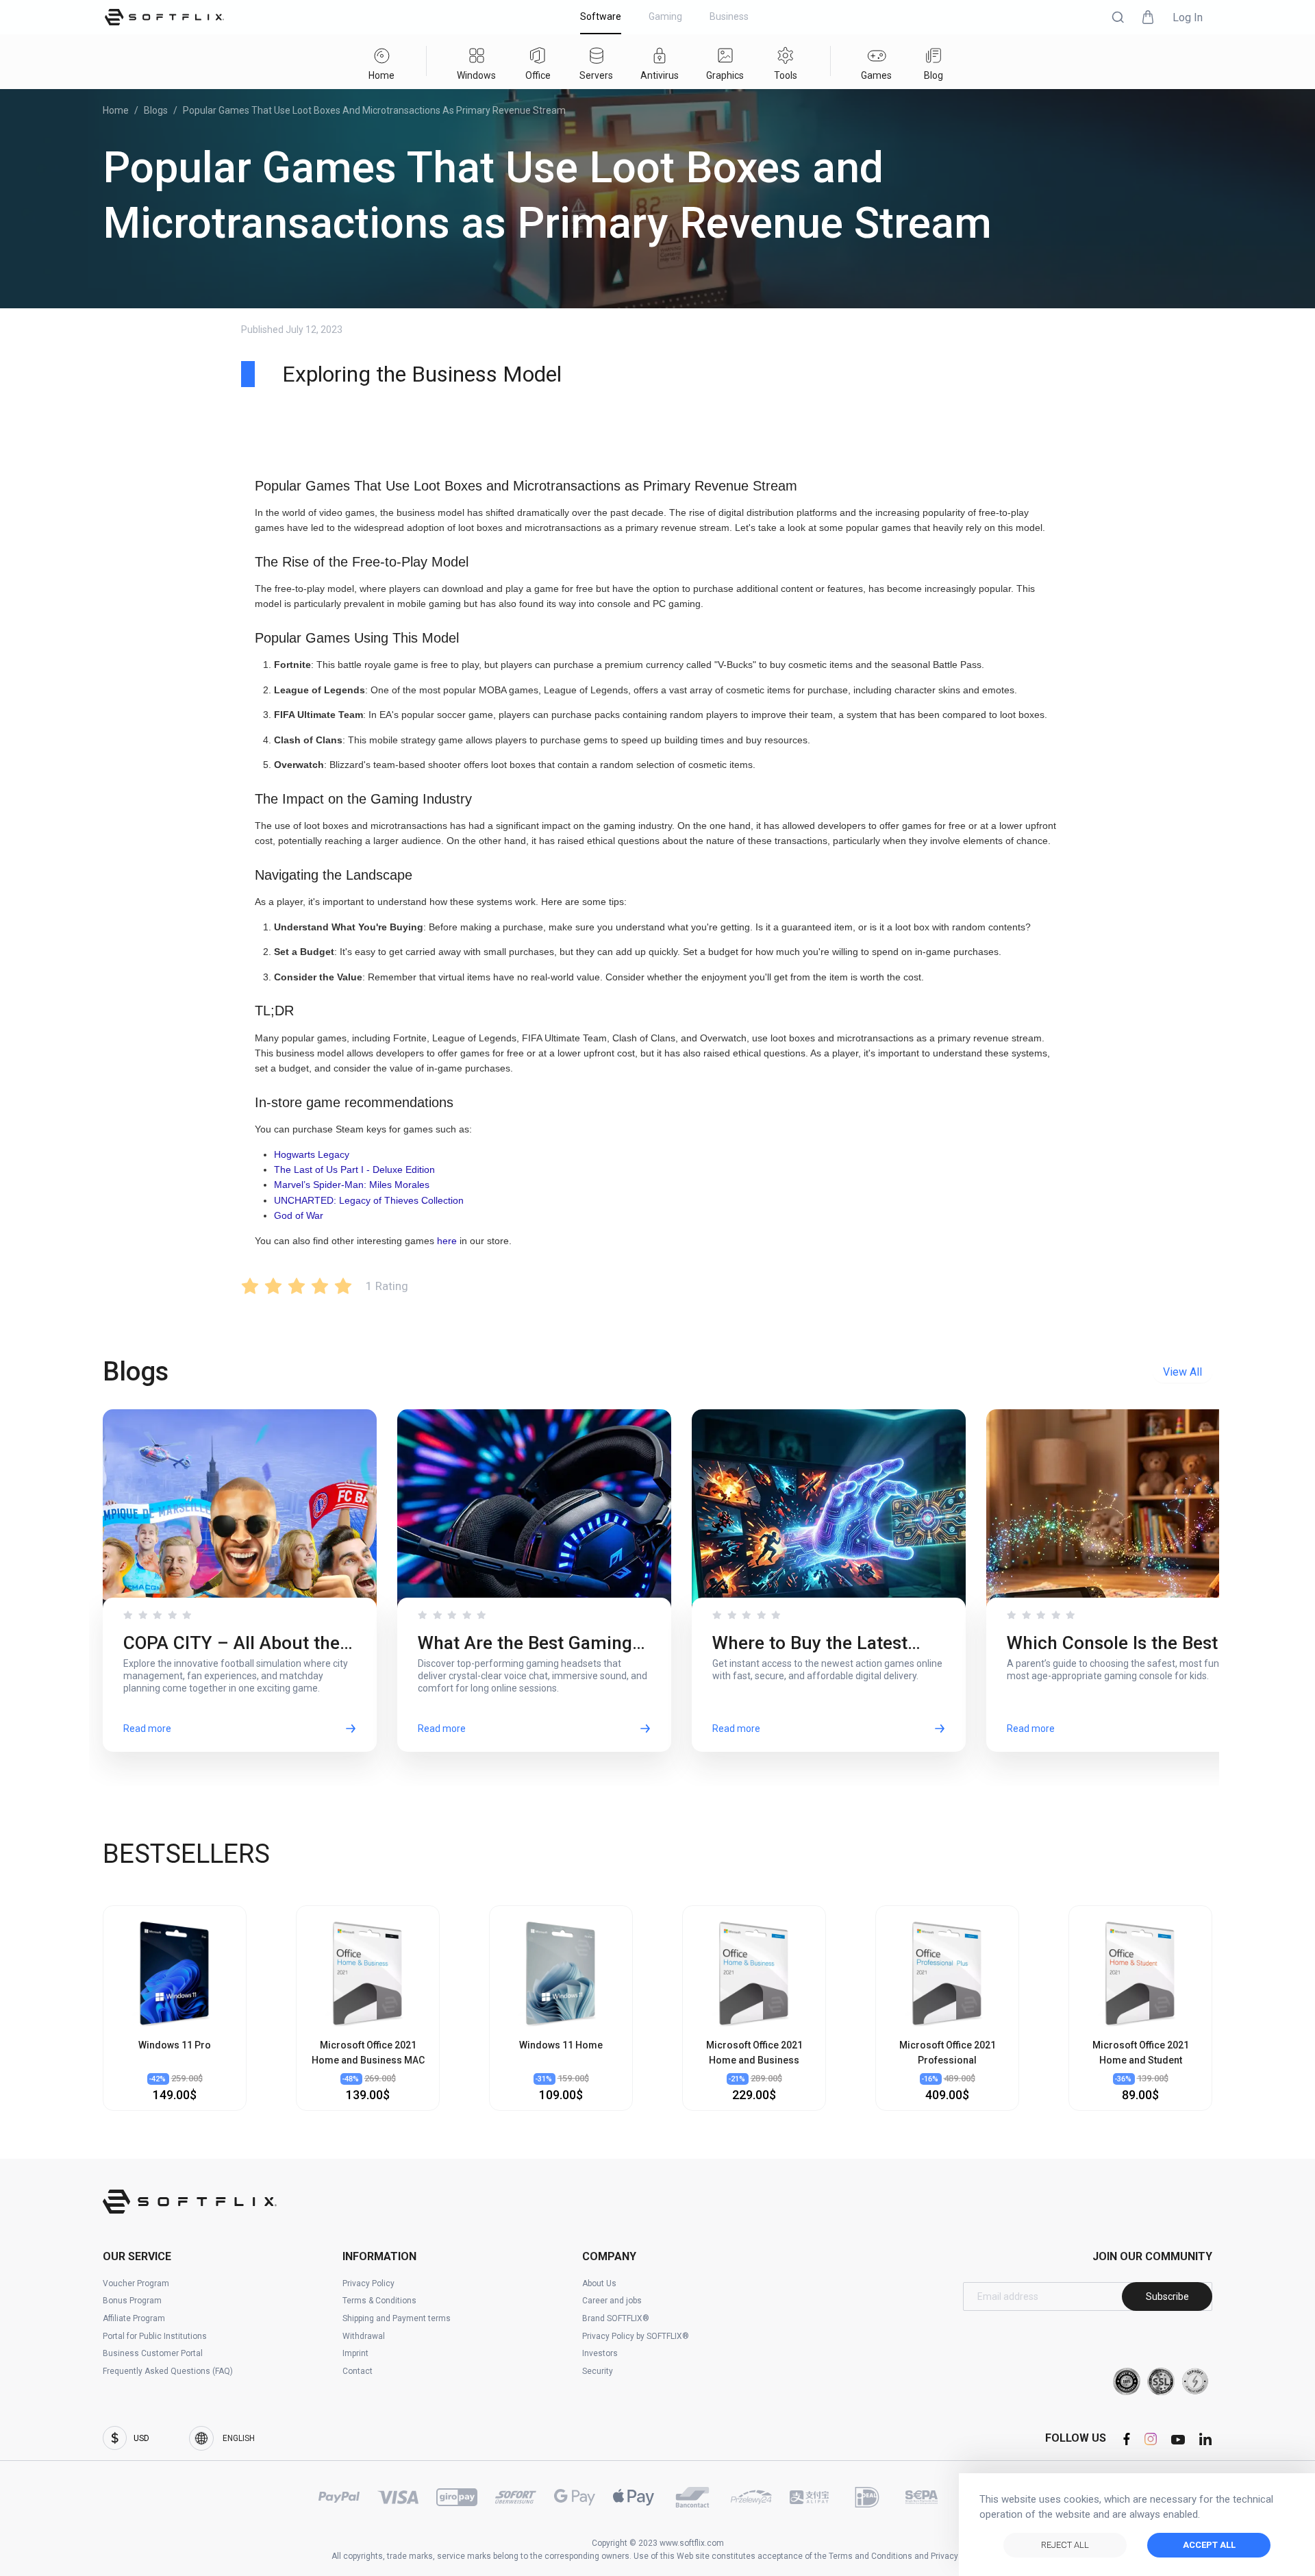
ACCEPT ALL (1209, 2545)
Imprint (355, 2353)
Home (116, 110)
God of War (299, 1215)
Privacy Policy (368, 2283)
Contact (358, 2371)
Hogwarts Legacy (312, 1154)
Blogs (156, 110)
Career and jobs (612, 2301)
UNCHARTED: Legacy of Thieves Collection (369, 1200)
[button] (1118, 17)
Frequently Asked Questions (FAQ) (168, 2371)
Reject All (1065, 2545)
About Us (599, 2283)
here (447, 1241)
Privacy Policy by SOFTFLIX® (636, 2336)
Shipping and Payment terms (397, 2318)
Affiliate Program (134, 2318)
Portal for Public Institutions (155, 2336)
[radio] (250, 1286)
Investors (600, 2353)
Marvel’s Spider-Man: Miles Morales (352, 1185)
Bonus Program (132, 2301)
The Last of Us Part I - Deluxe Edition (354, 1169)
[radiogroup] (297, 1286)
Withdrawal (364, 2336)
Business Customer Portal (153, 2353)
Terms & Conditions (379, 2301)
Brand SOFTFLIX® (616, 2318)
